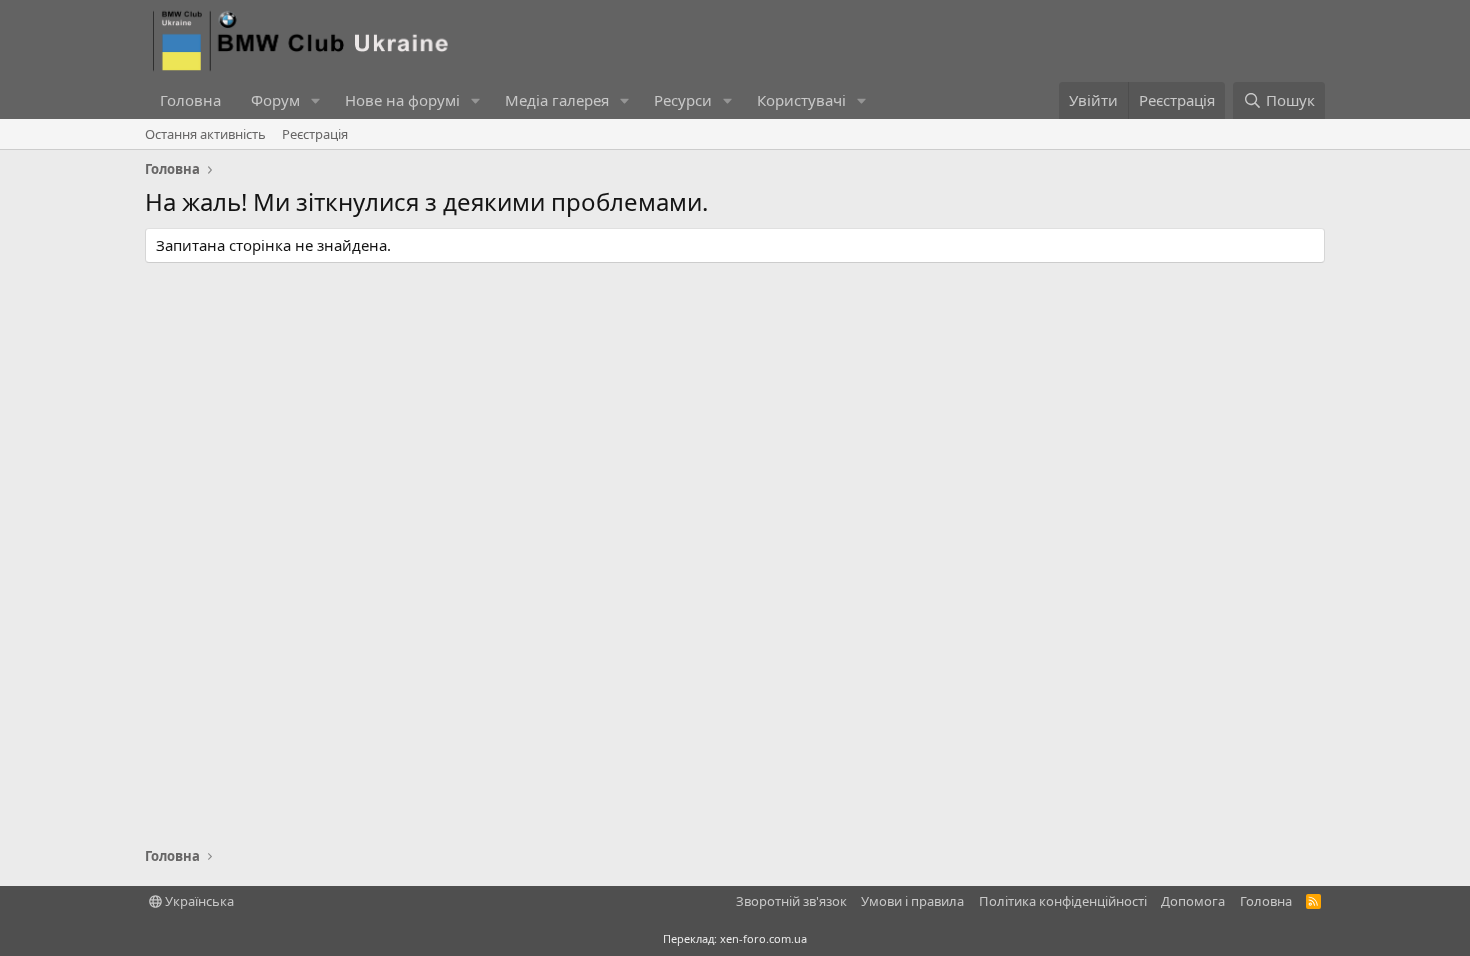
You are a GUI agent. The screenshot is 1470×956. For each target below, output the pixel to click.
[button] (316, 100)
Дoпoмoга (1193, 901)
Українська (198, 901)
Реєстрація (315, 134)
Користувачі (801, 100)
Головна (190, 100)
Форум (275, 100)
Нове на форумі (402, 100)
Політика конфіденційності (1063, 901)
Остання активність (205, 134)
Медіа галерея (557, 100)
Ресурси (683, 100)
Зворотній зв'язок (791, 901)
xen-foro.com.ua (763, 938)
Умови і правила (912, 901)
